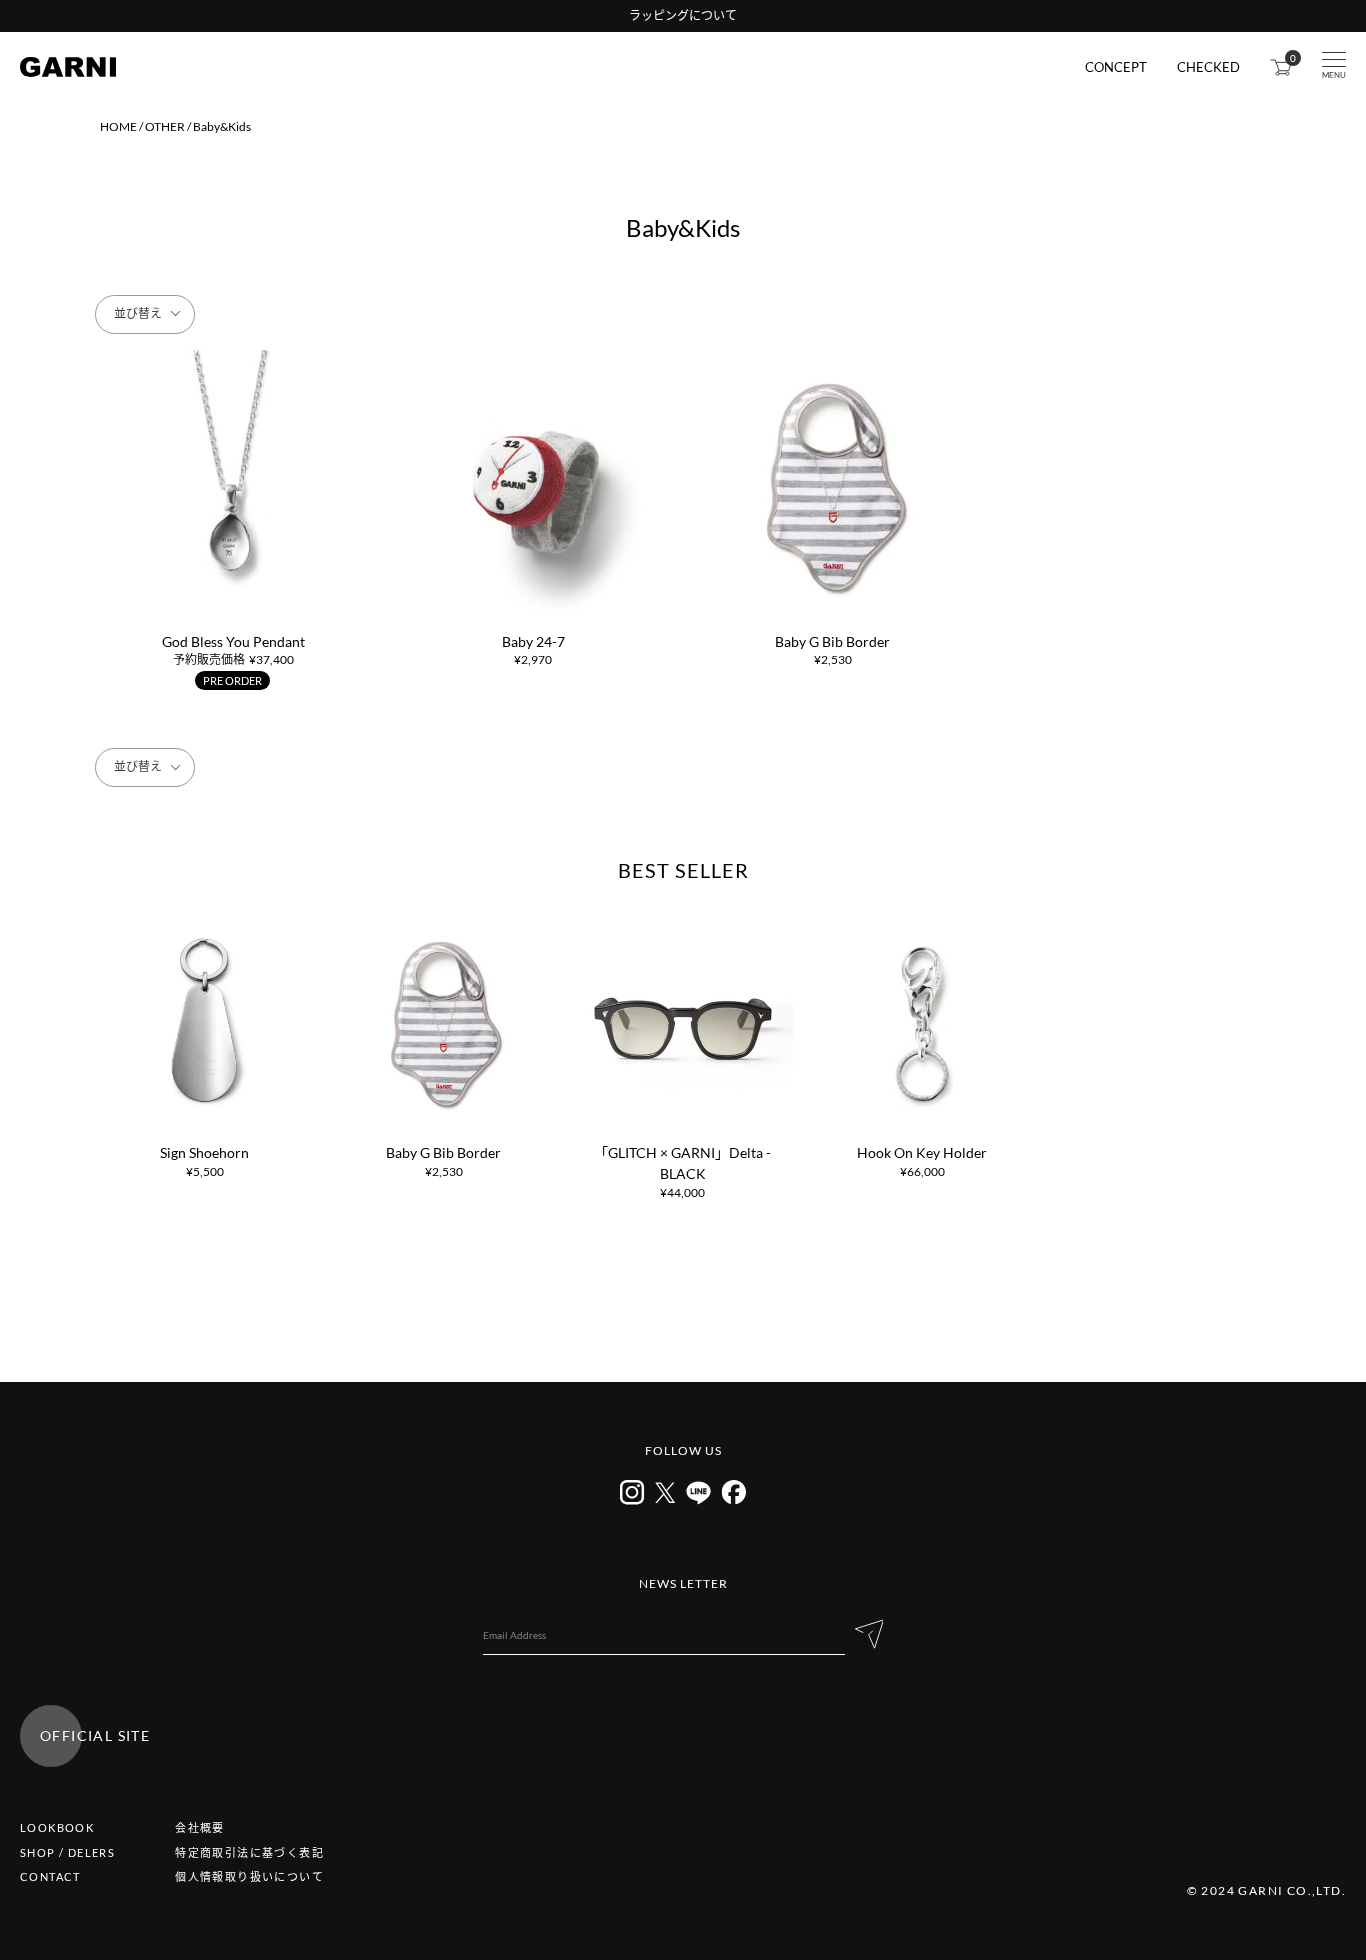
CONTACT (50, 1876)
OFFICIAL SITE (95, 1735)
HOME (118, 126)
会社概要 (200, 1827)
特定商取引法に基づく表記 (249, 1852)
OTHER (165, 126)
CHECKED (1208, 67)
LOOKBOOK (57, 1827)
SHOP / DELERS (67, 1852)
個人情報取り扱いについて (249, 1876)
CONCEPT (1116, 67)
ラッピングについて (683, 15)
